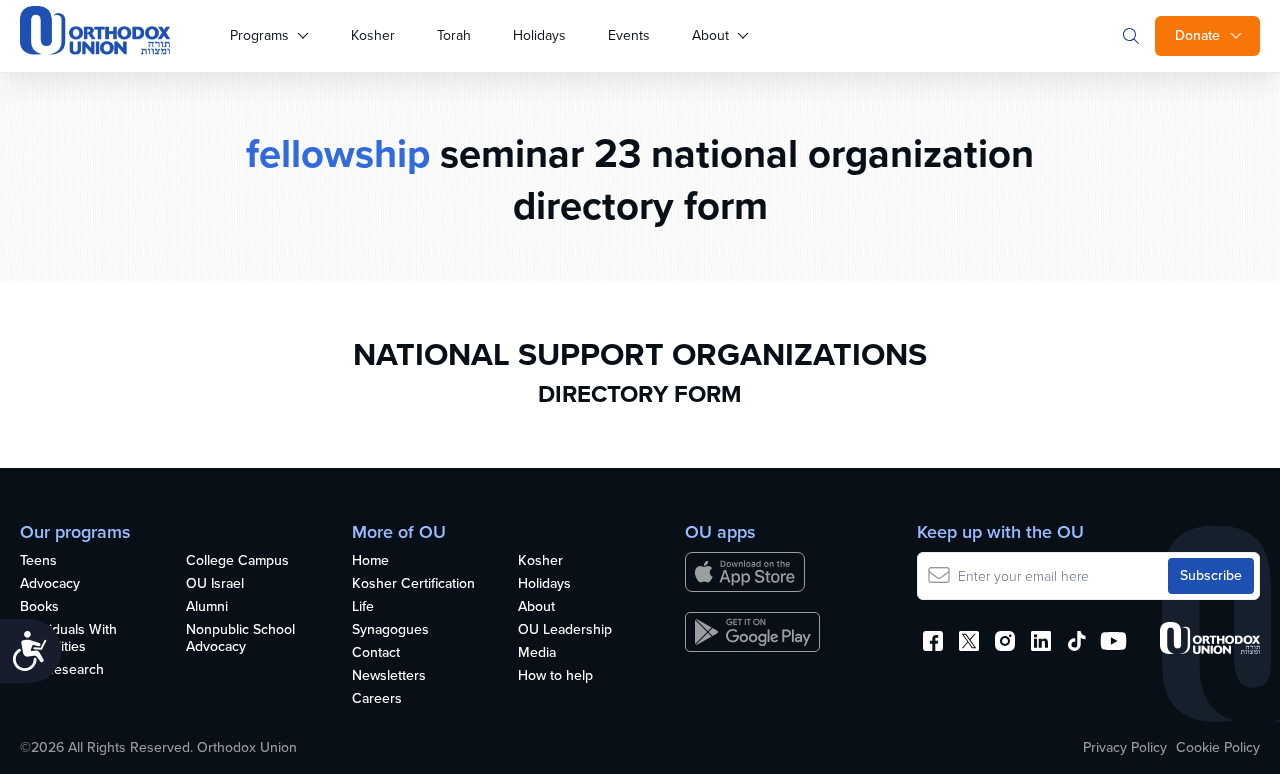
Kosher (373, 35)
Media (537, 653)
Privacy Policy (1125, 748)
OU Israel (215, 584)
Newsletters (389, 676)
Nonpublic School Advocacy (240, 639)
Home (370, 561)
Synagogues (390, 630)
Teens (38, 561)
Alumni (207, 607)
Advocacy (50, 584)
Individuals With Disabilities (68, 639)
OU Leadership (565, 630)
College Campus (237, 561)
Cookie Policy (1218, 748)
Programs (259, 35)
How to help (555, 676)
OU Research (62, 670)
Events (629, 35)
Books (39, 607)
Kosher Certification (413, 584)
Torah (454, 35)
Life (363, 607)
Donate (1197, 35)
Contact (376, 653)
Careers (377, 699)
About (710, 35)
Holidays (539, 35)
